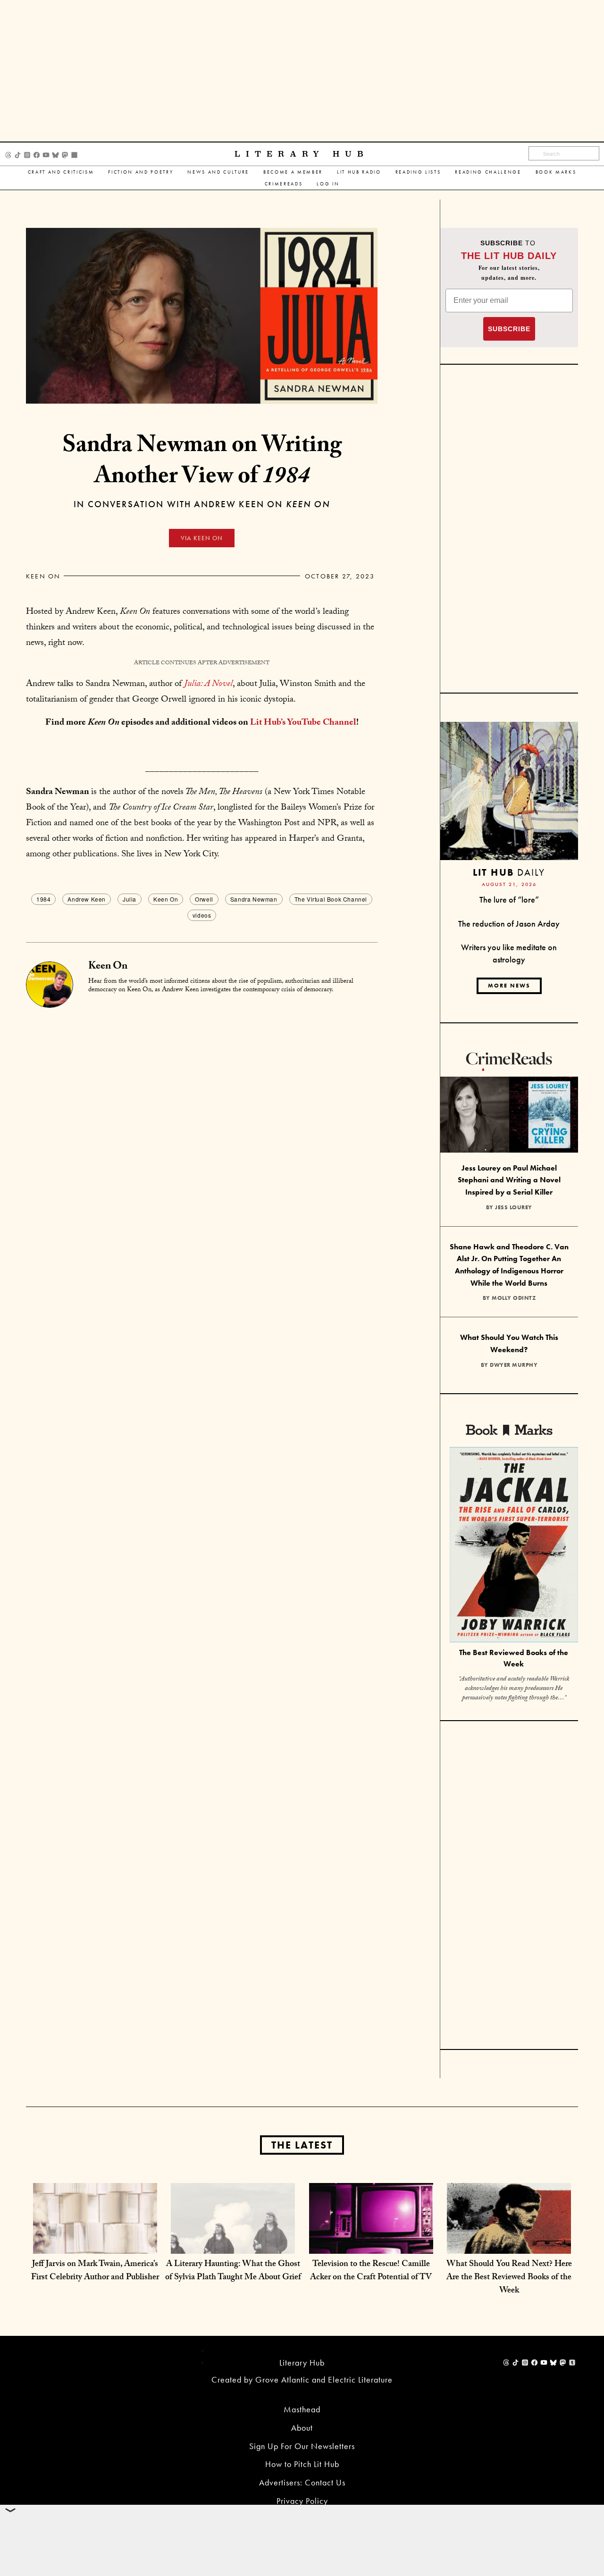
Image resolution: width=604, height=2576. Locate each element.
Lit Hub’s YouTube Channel (303, 723)
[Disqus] (202, 1126)
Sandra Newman (254, 899)
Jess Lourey (514, 1207)
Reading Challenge (488, 172)
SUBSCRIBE (509, 329)
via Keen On (202, 538)
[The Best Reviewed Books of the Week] (514, 1546)
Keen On (43, 576)
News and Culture (218, 172)
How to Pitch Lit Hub (302, 2464)
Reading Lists (418, 172)
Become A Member (293, 172)
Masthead (302, 2409)
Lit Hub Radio (359, 172)
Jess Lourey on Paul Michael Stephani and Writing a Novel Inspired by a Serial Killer (509, 1180)
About (302, 2428)
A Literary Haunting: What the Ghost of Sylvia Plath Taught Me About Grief (233, 2271)
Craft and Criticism (61, 172)
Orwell (204, 899)
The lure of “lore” (509, 899)
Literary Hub (302, 154)
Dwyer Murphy (514, 1365)
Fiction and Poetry (141, 172)
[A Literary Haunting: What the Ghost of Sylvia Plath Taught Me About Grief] (233, 2244)
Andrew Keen (87, 899)
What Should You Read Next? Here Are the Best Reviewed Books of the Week (509, 2278)
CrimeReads (284, 184)
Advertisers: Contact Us (302, 2482)
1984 (43, 899)
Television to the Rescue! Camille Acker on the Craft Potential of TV (371, 2271)
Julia (130, 899)
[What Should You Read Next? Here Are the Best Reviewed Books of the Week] (509, 2244)
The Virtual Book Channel (331, 899)
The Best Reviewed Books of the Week (514, 1658)
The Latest (302, 2145)
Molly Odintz (514, 1298)
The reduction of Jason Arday (509, 924)
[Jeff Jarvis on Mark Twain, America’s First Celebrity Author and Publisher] (95, 2244)
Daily (509, 872)
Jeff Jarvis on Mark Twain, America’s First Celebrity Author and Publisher (95, 2271)
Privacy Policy (302, 2501)
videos (202, 915)
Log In (328, 184)
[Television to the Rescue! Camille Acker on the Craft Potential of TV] (371, 2244)
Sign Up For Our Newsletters (302, 2446)
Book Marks (556, 172)
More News (509, 986)
